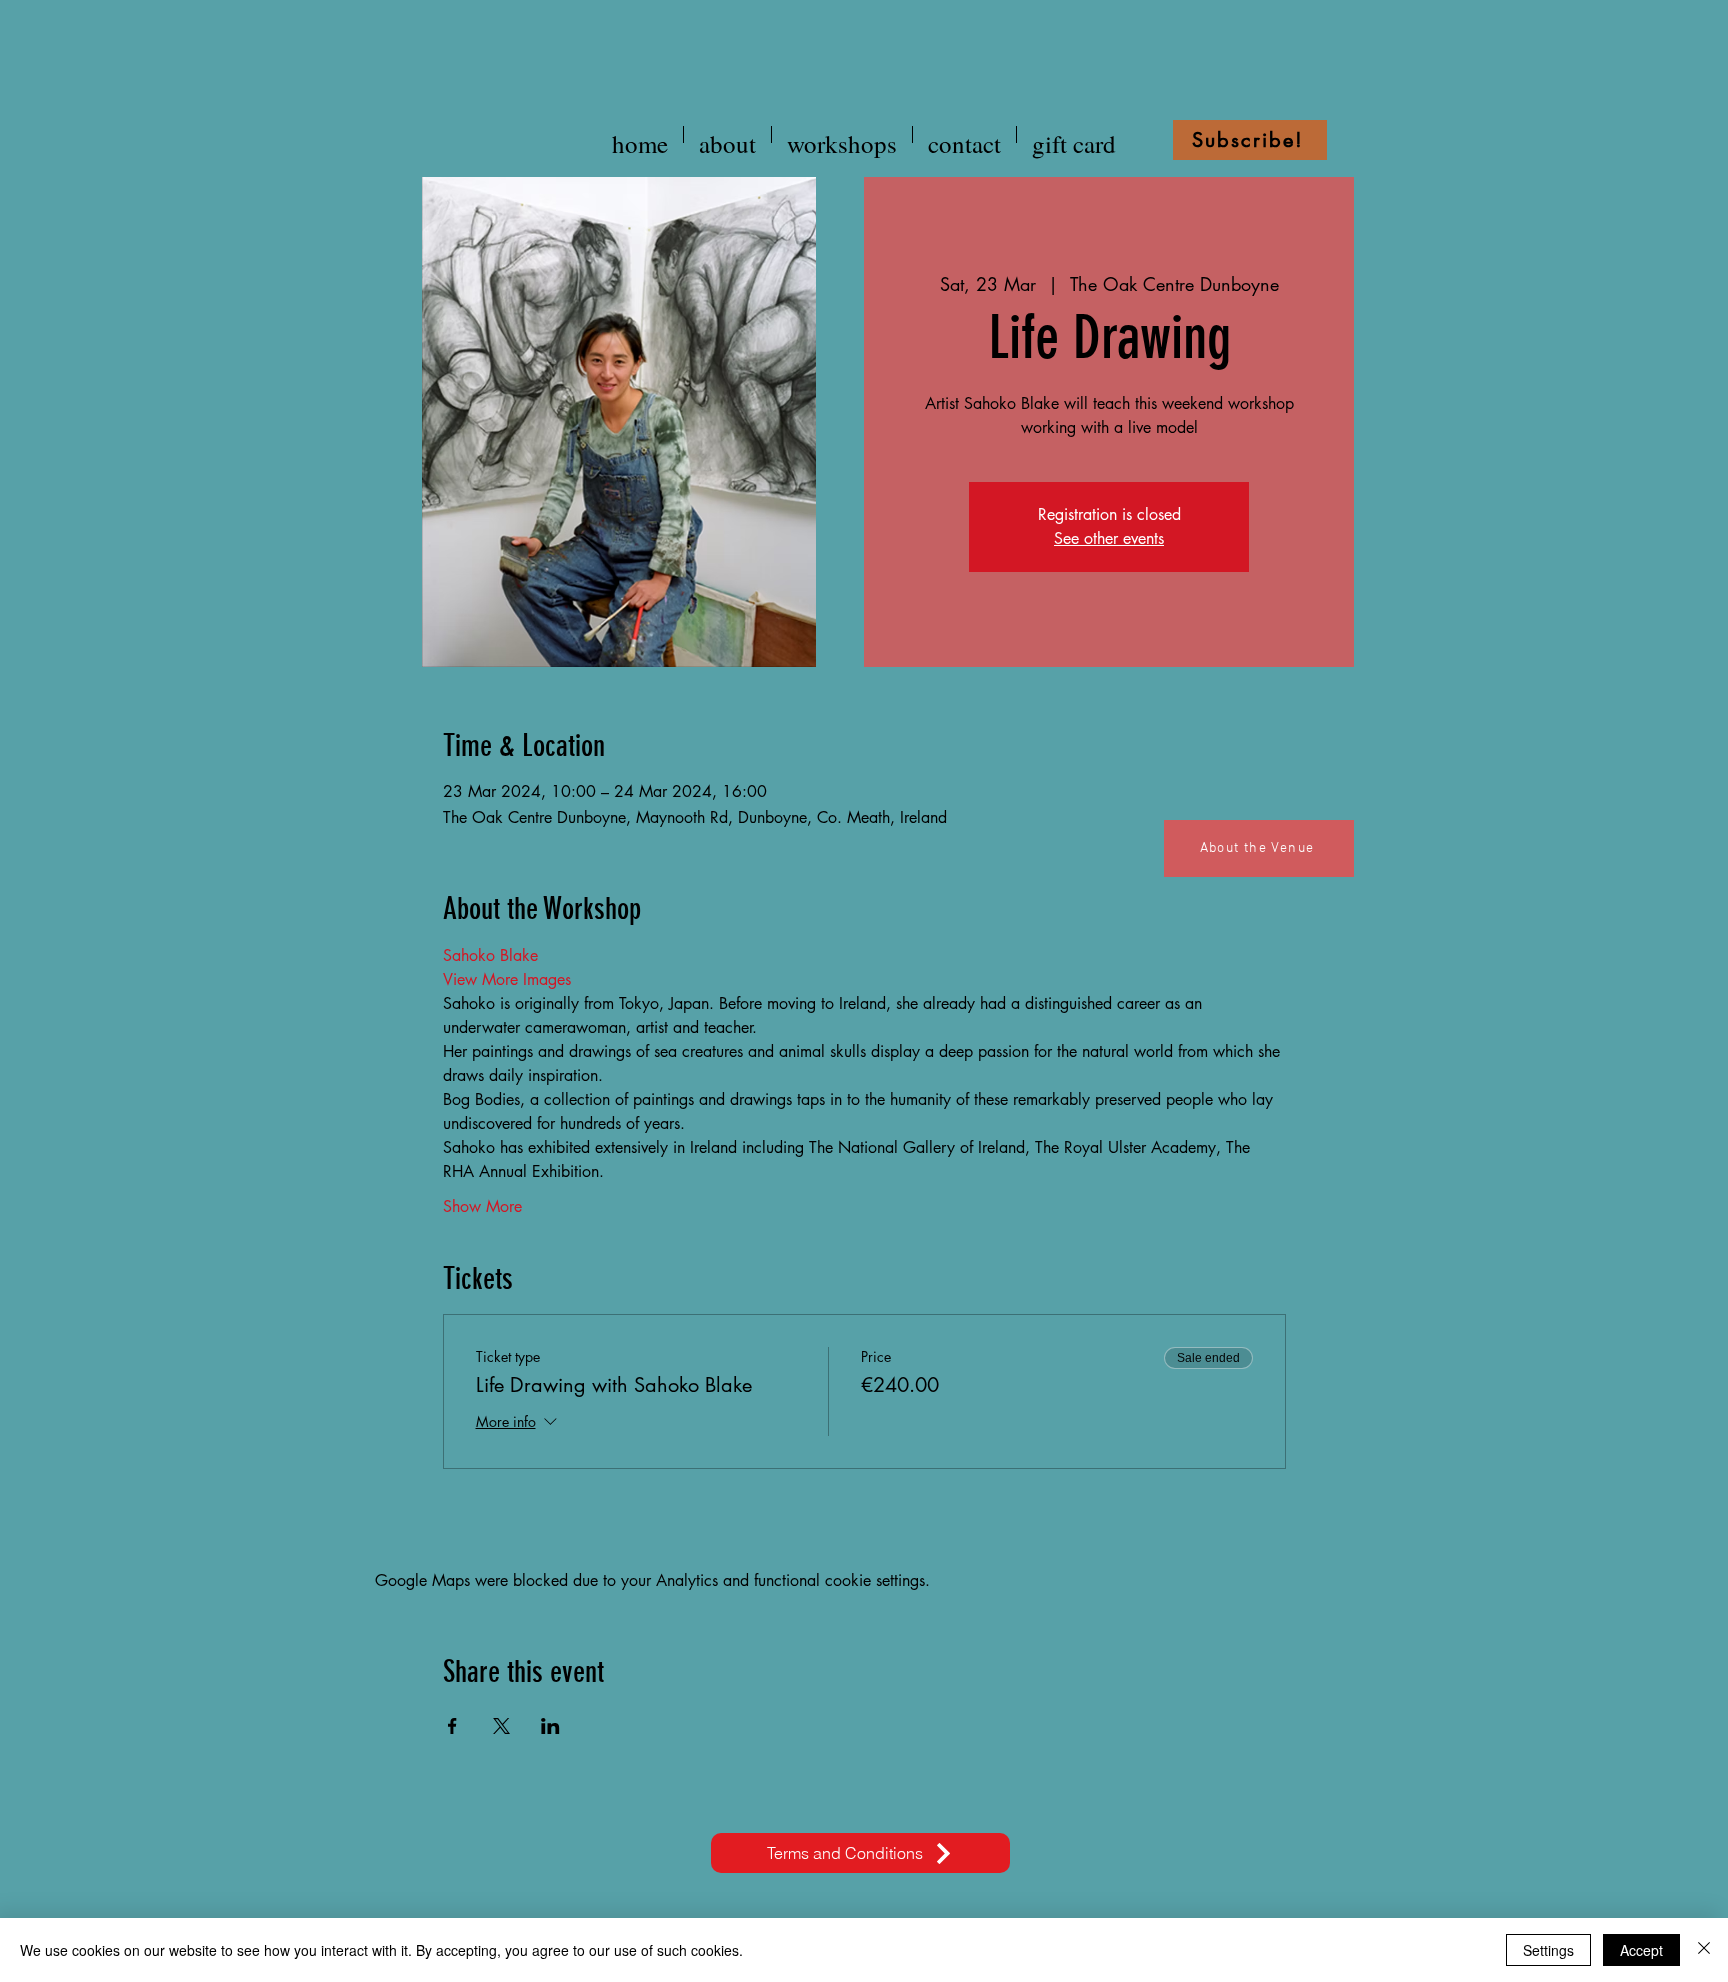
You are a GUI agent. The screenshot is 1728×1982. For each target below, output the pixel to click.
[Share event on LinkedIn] (550, 1726)
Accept (1641, 1950)
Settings (1548, 1950)
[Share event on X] (501, 1726)
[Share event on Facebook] (452, 1726)
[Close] (1704, 1950)
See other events (1109, 538)
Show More (482, 1206)
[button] (1250, 140)
